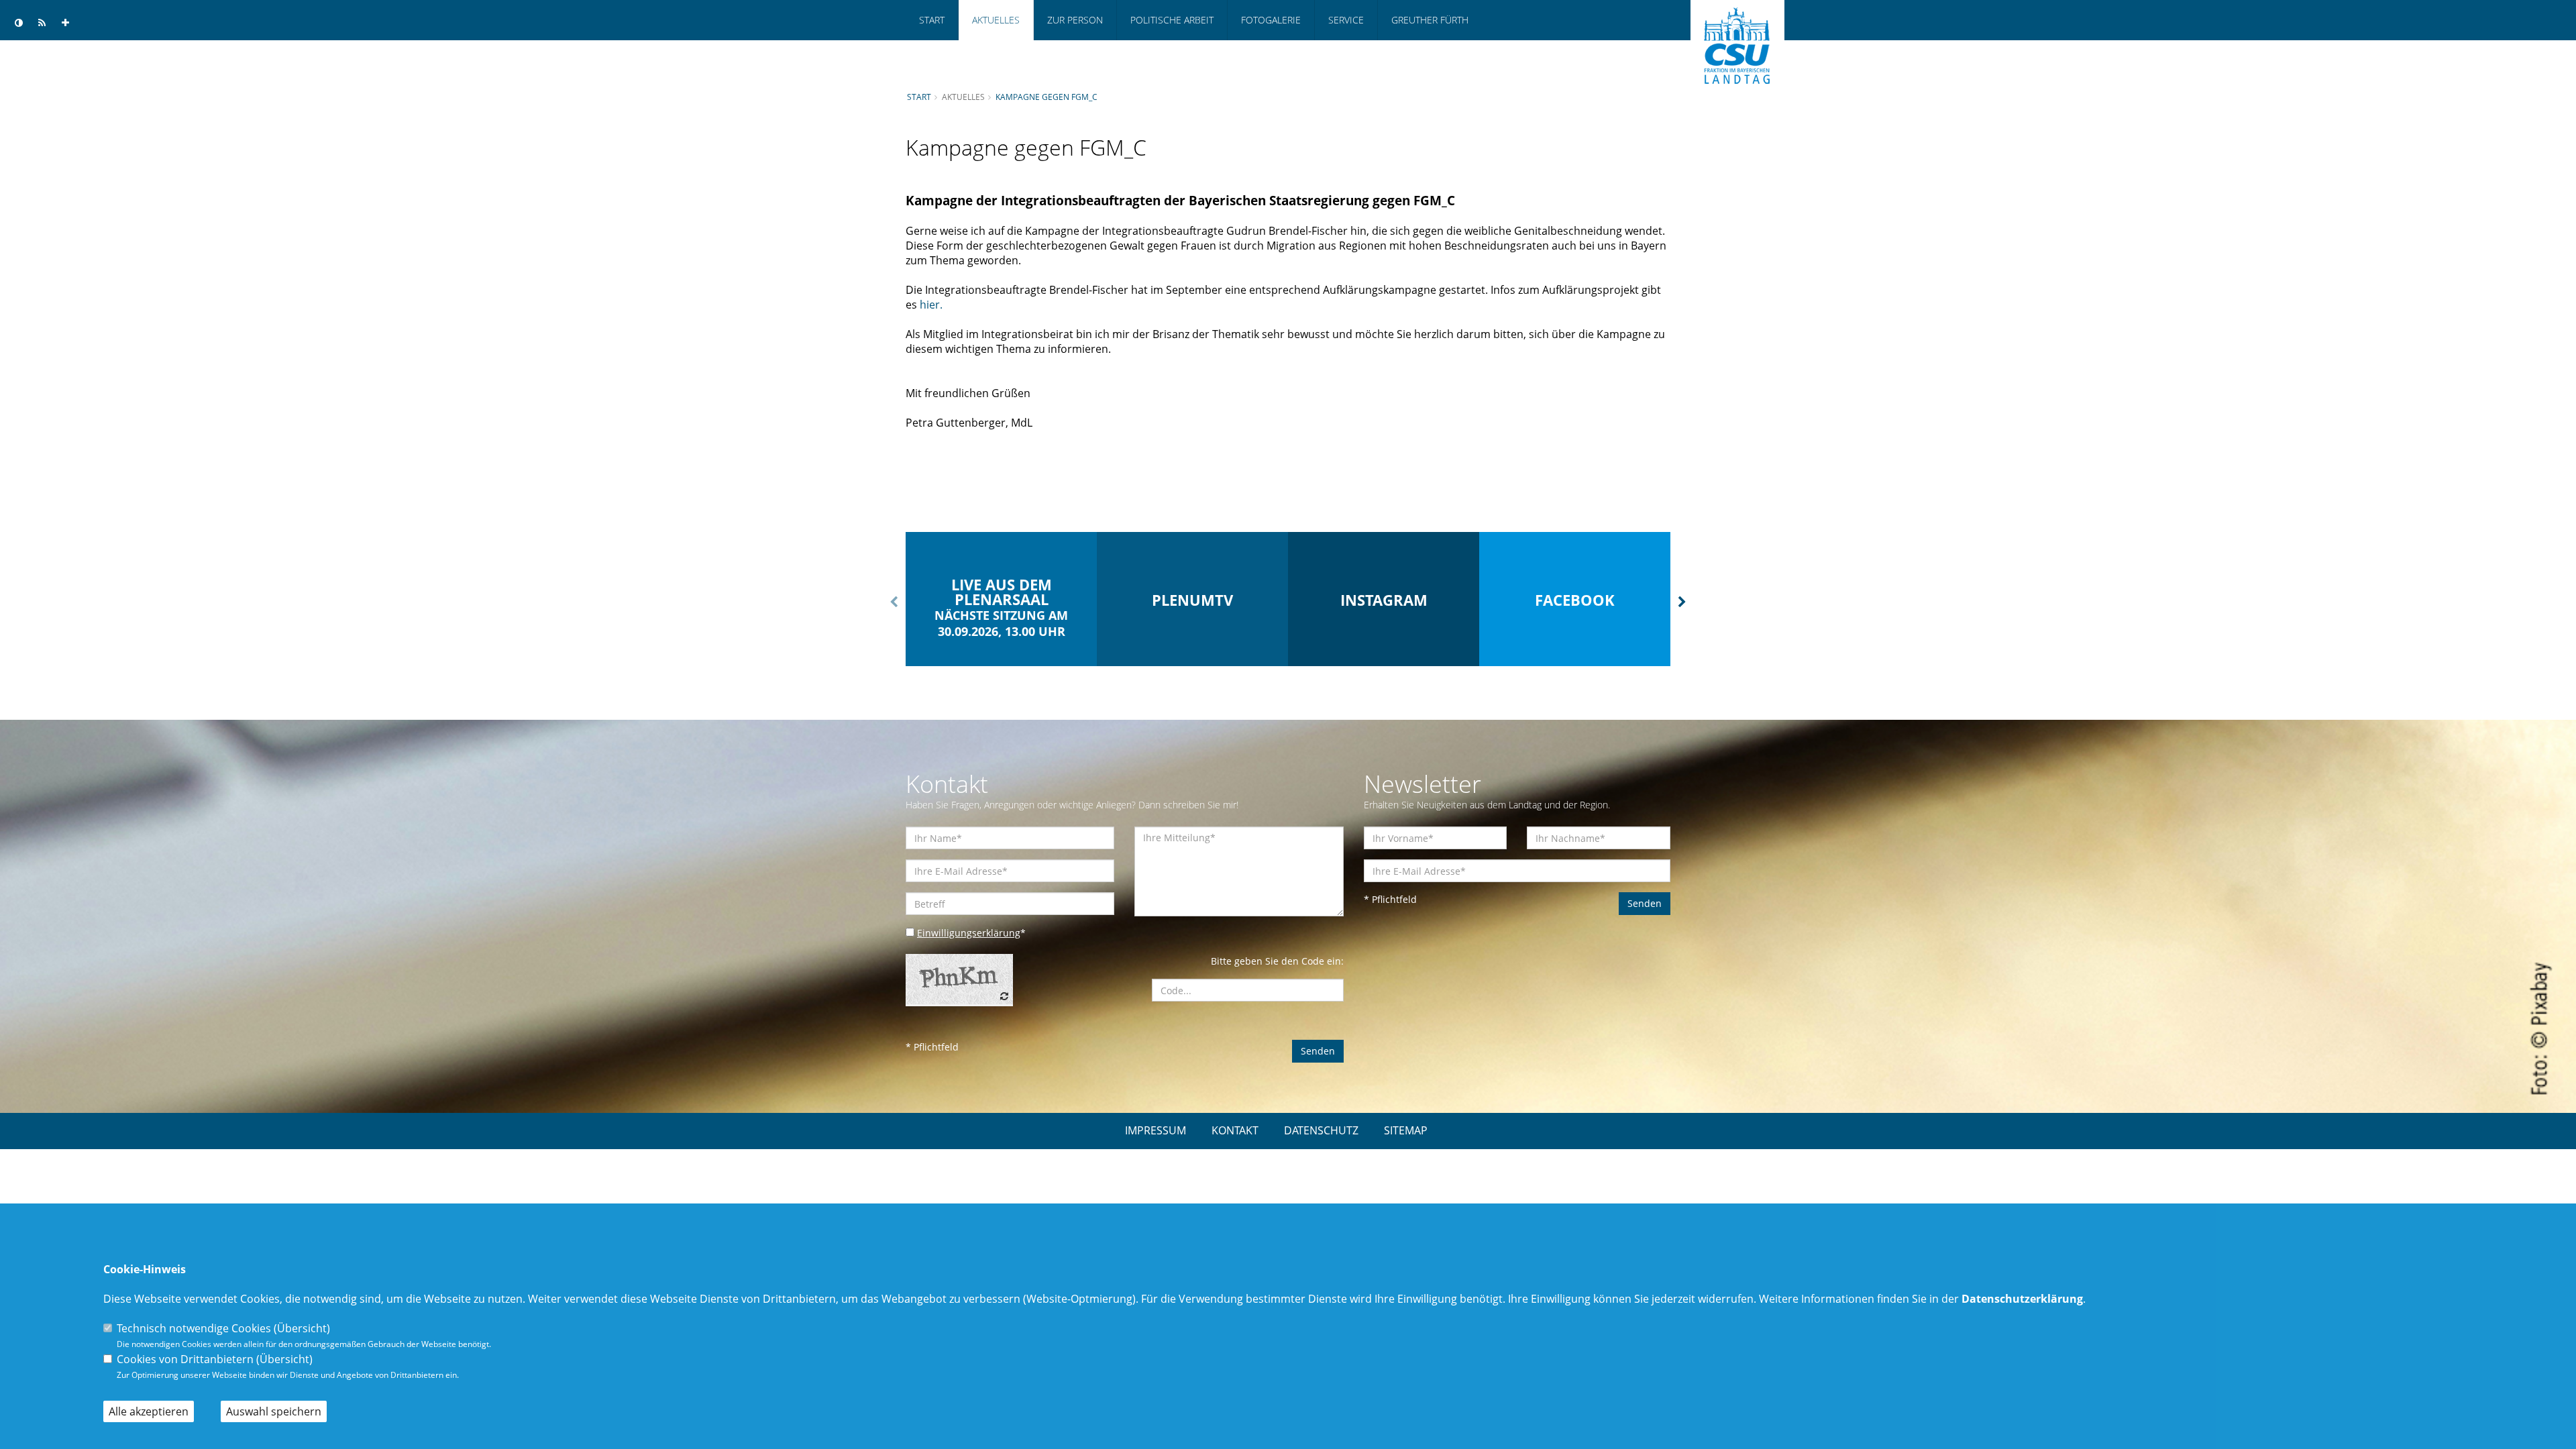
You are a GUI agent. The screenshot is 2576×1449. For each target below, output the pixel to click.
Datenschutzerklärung (2022, 1299)
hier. (931, 305)
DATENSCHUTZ (1321, 1130)
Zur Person (1075, 20)
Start (932, 20)
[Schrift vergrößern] (65, 23)
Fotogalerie (1271, 20)
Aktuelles (996, 20)
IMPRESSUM (1156, 1130)
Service (1346, 20)
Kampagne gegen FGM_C (1046, 97)
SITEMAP (1406, 1130)
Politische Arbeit (1172, 20)
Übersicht (302, 1328)
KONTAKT (1235, 1130)
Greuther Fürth (1430, 20)
